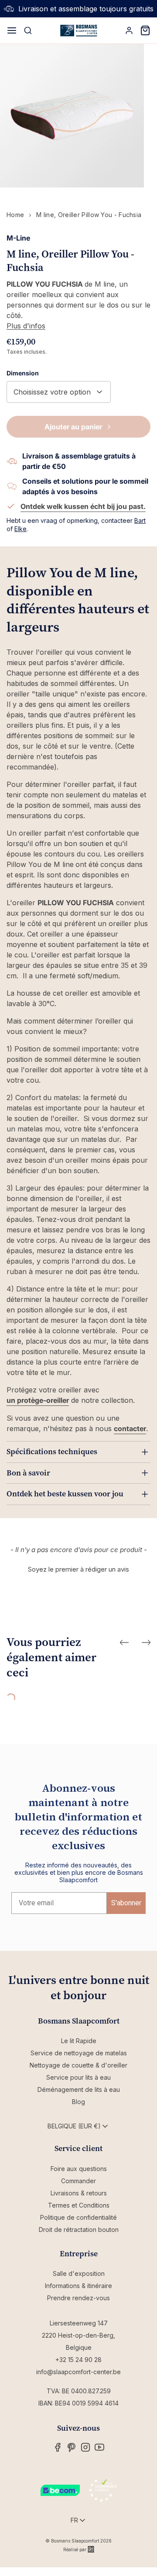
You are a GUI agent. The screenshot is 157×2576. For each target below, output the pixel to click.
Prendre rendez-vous (78, 2298)
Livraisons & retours (79, 2193)
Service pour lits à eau (78, 2077)
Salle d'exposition (79, 2273)
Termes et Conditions (79, 2205)
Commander (78, 2181)
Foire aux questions (79, 2169)
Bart (140, 520)
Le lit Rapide (79, 2041)
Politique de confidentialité (78, 2217)
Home (15, 215)
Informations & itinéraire (78, 2286)
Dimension (23, 373)
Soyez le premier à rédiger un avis (78, 1569)
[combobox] (59, 392)
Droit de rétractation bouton (79, 2230)
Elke (20, 529)
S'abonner (126, 1903)
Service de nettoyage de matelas (79, 2053)
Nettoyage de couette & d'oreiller (78, 2065)
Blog (78, 2102)
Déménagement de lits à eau (79, 2089)
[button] (78, 1568)
